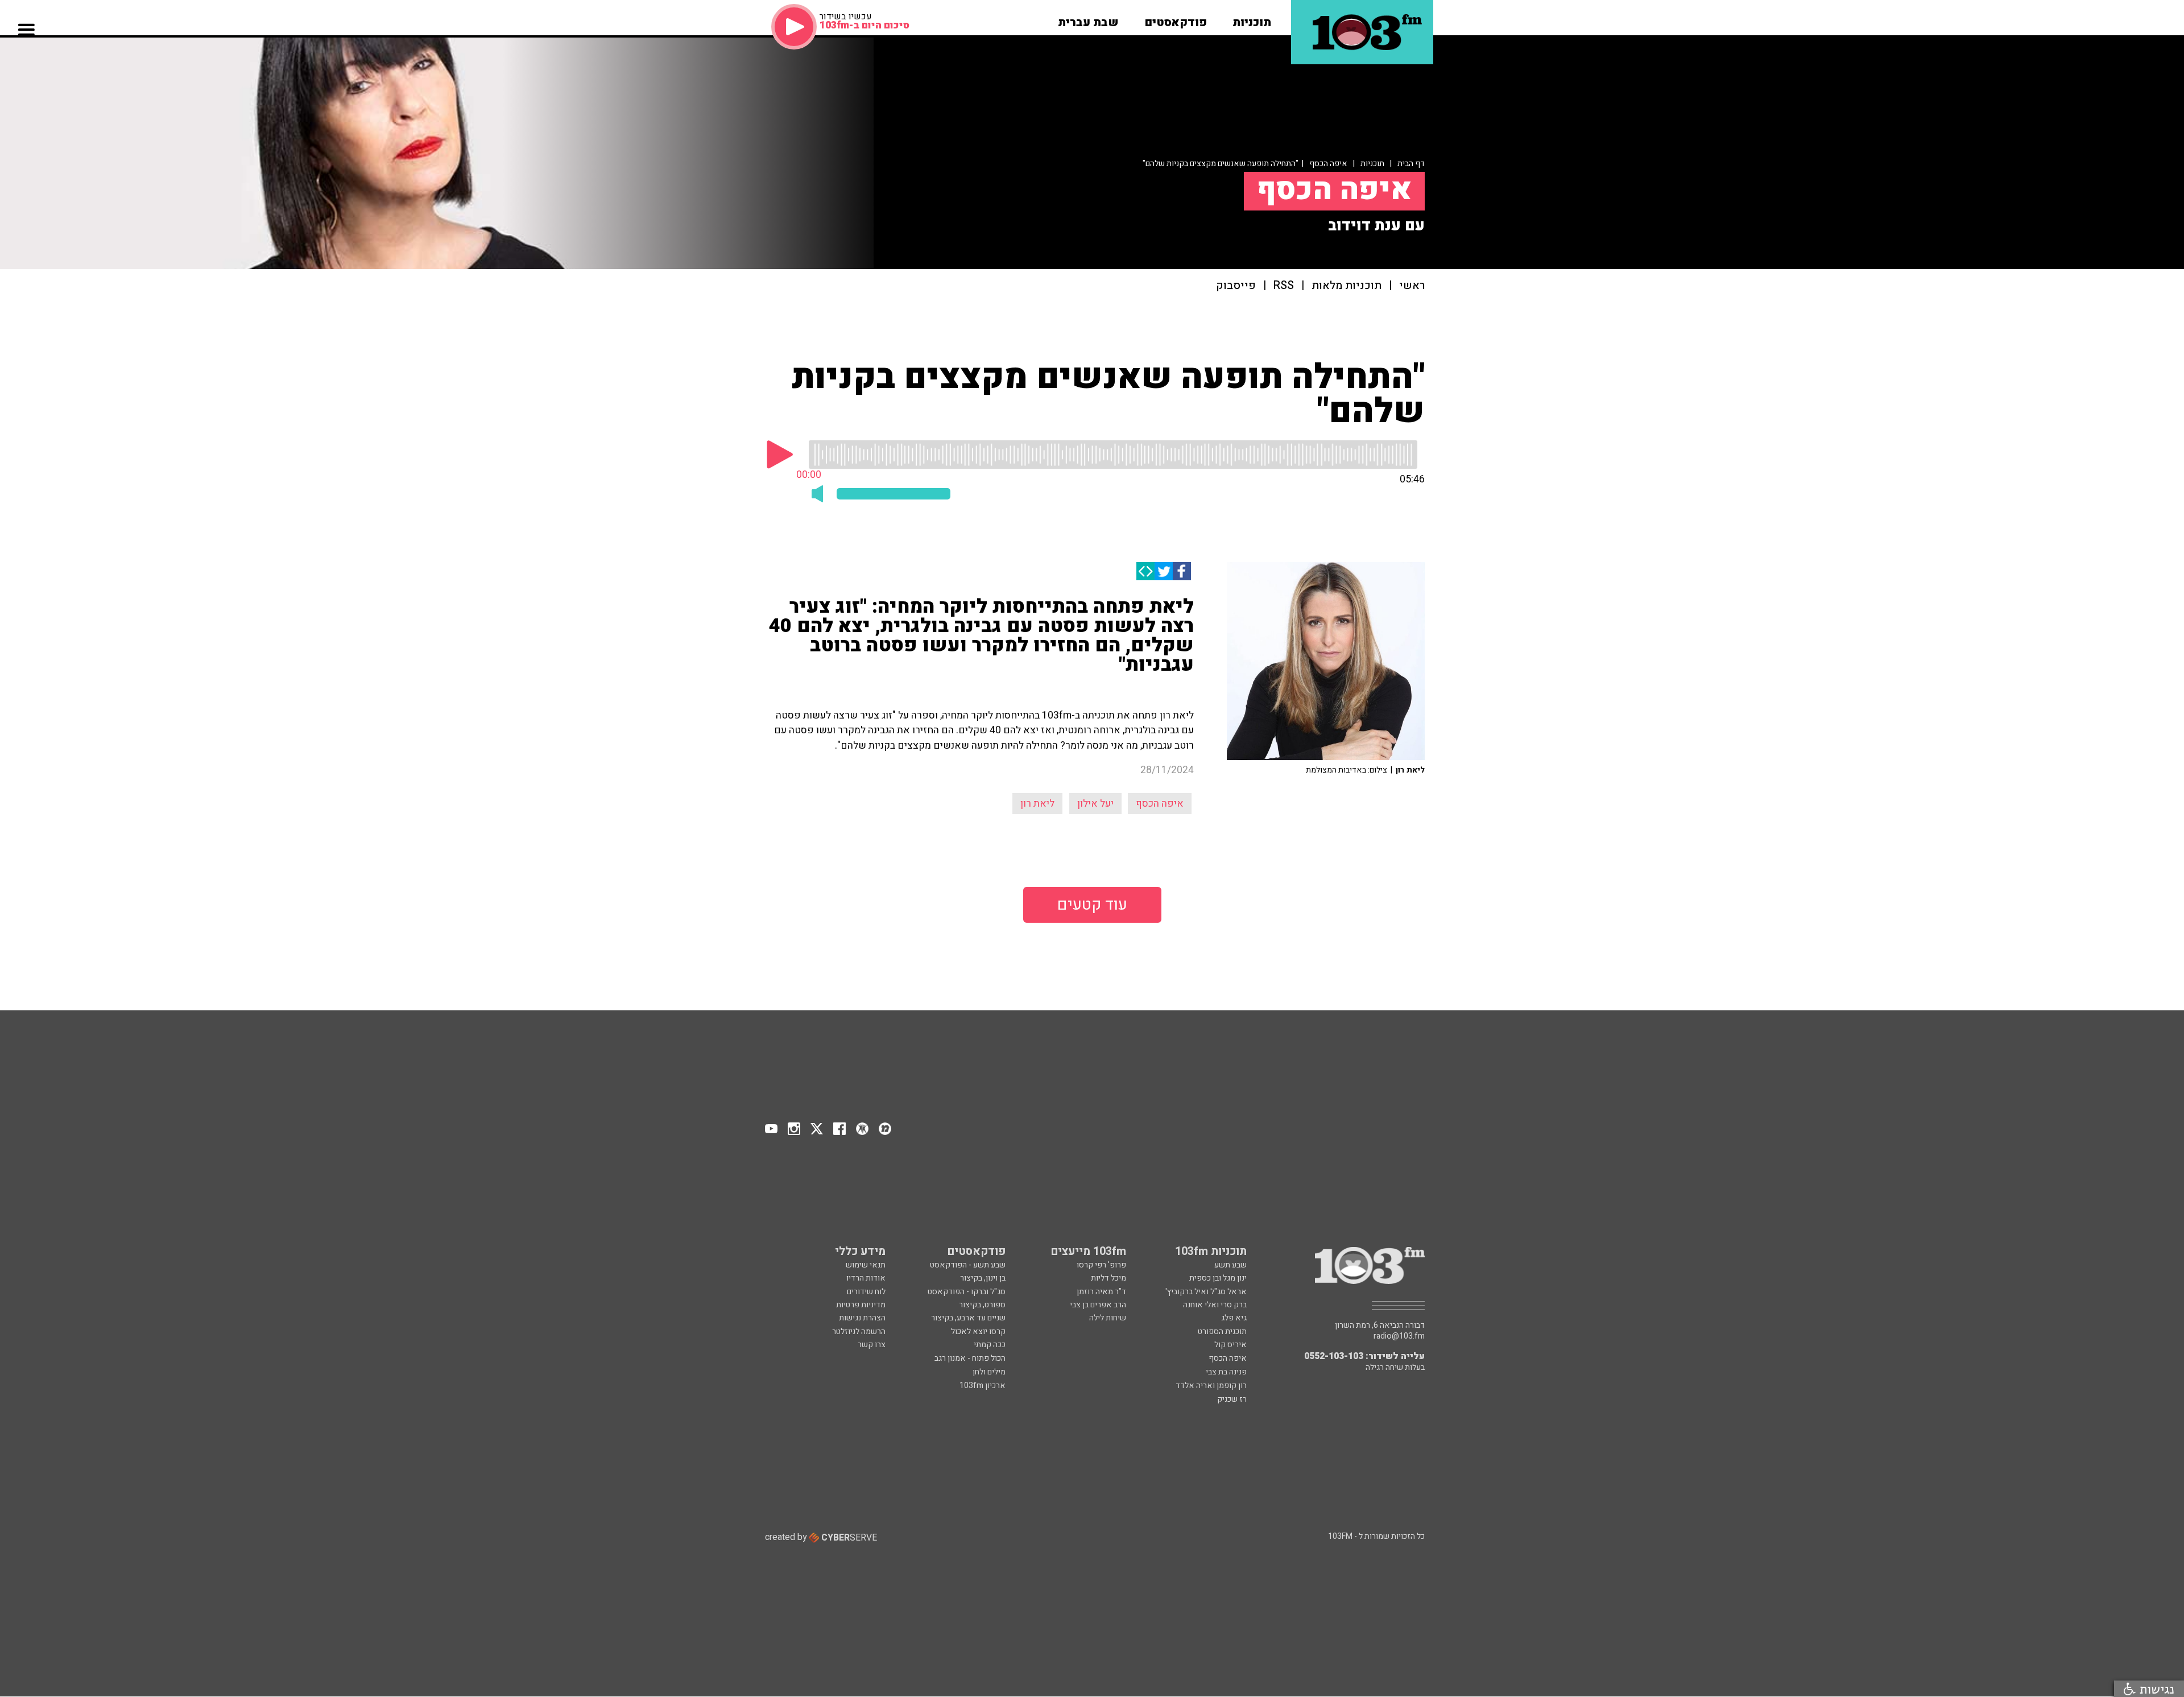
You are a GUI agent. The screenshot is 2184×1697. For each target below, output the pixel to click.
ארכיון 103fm (983, 1386)
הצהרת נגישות (862, 1318)
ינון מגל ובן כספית (1218, 1278)
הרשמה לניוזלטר (859, 1331)
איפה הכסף (1328, 164)
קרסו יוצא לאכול (978, 1331)
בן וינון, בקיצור (983, 1278)
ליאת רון (1037, 804)
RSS (1284, 286)
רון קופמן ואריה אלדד (1211, 1386)
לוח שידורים (866, 1292)
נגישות (2155, 1689)
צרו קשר (872, 1345)
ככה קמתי (990, 1345)
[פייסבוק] (1182, 571)
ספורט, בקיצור (982, 1305)
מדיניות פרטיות (861, 1305)
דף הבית (1411, 164)
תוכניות (1372, 164)
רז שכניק (1232, 1399)
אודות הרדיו (866, 1278)
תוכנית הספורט (1222, 1331)
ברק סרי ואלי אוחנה (1215, 1305)
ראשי (1412, 286)
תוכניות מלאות (1347, 286)
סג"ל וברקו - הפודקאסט (967, 1292)
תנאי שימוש (866, 1265)
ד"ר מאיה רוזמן (1101, 1292)
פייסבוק (1236, 286)
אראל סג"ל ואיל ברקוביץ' (1206, 1292)
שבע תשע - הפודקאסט (968, 1265)
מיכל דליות (1108, 1278)
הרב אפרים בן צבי (1098, 1305)
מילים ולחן (989, 1372)
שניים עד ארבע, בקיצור (968, 1318)
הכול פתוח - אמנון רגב (970, 1358)
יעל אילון (1095, 804)
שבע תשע (1230, 1265)
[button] (1252, 19)
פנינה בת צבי (1226, 1372)
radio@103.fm (1399, 1336)
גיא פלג (1234, 1318)
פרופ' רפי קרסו (1101, 1265)
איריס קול (1230, 1345)
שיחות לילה (1108, 1318)
